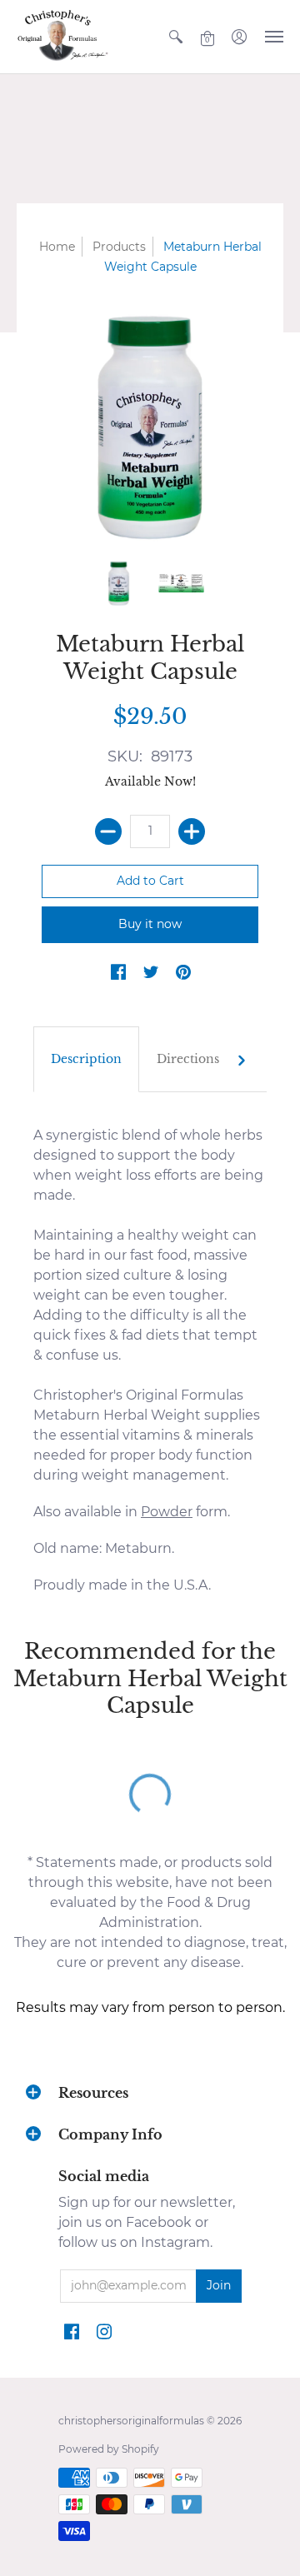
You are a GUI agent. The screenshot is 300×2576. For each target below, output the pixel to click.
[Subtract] (108, 831)
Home (57, 247)
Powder (167, 1512)
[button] (176, 37)
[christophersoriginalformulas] (62, 37)
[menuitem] (176, 37)
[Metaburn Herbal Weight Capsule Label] (181, 583)
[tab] (86, 1060)
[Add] (192, 831)
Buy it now (150, 924)
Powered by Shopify (109, 2449)
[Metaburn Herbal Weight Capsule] (119, 583)
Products (119, 247)
